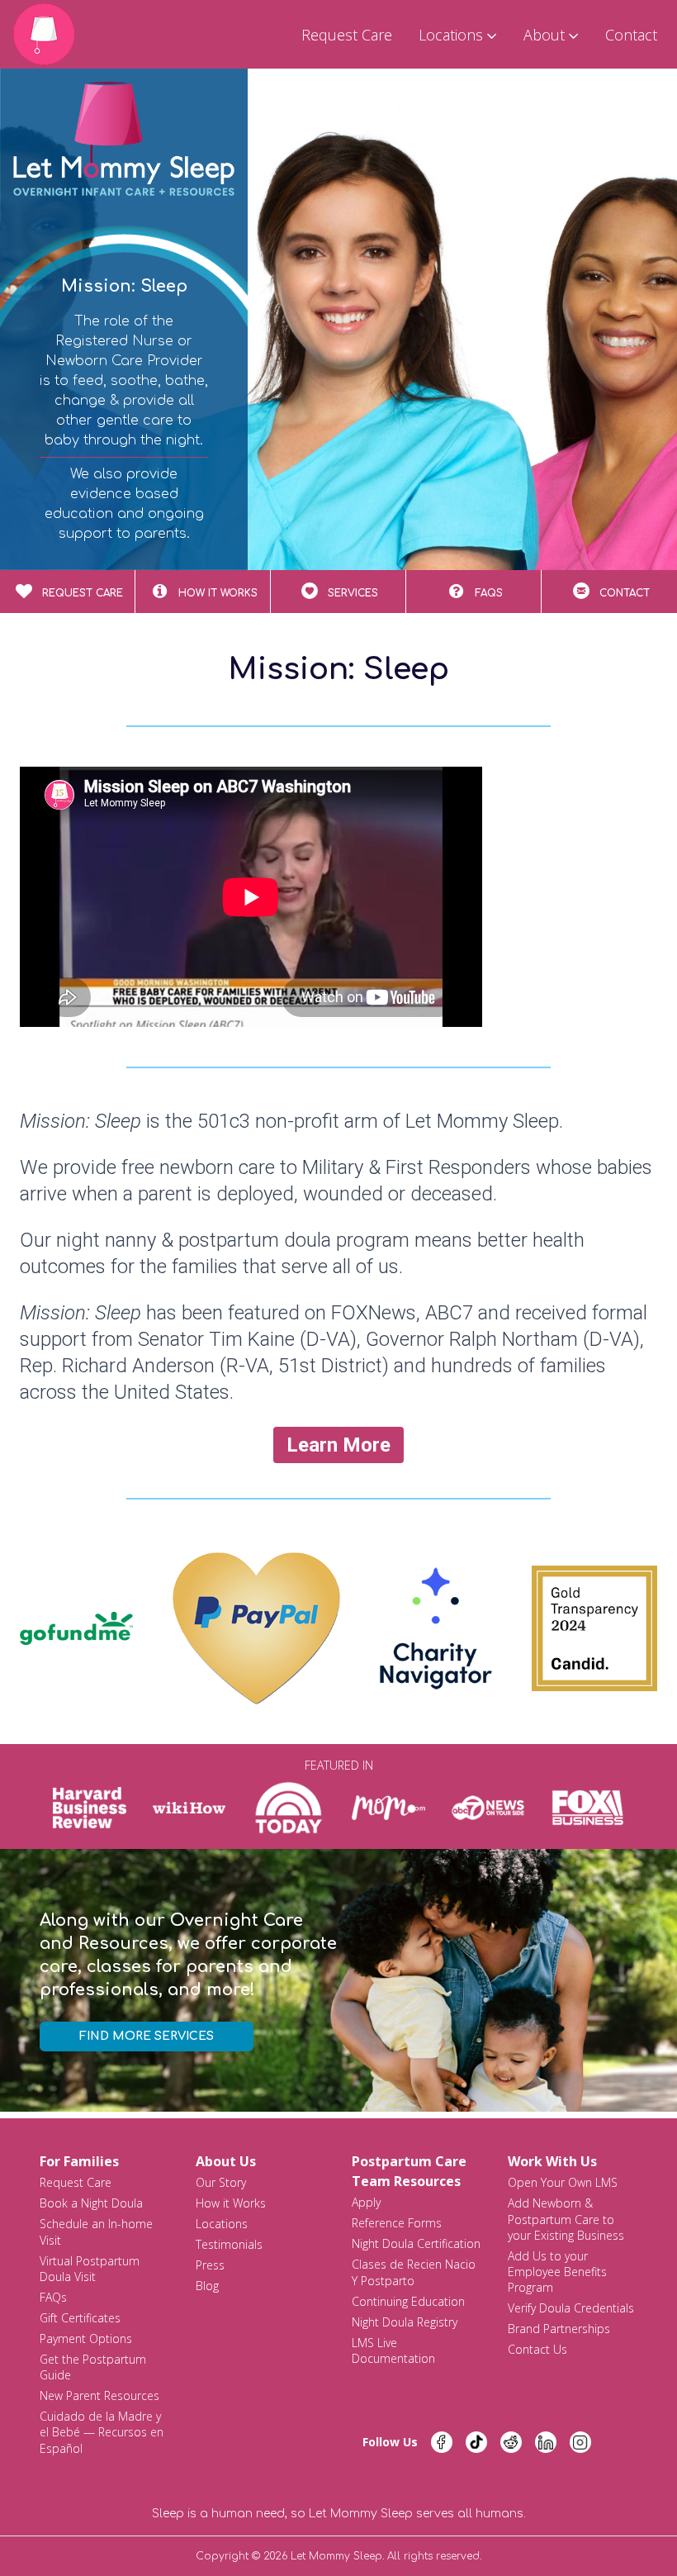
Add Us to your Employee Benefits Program (557, 2272)
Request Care (347, 35)
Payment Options (86, 2338)
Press (210, 2265)
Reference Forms (397, 2223)
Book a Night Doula (91, 2203)
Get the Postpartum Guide (93, 2367)
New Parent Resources (99, 2395)
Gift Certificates (80, 2318)
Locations (222, 2224)
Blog (207, 2286)
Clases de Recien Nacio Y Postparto (414, 2272)
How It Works (218, 593)
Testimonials (229, 2244)
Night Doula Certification (416, 2243)
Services (353, 593)
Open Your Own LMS (563, 2182)
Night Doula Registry (405, 2322)
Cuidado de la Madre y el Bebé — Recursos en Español (102, 2432)
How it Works (231, 2203)
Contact (631, 35)
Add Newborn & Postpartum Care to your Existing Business (566, 2219)
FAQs (489, 593)
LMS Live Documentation (393, 2350)
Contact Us (537, 2349)
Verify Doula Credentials (571, 2308)
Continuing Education (408, 2301)
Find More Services (147, 2036)
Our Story (221, 2182)
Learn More (338, 1445)
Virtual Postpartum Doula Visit (90, 2269)
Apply (366, 2202)
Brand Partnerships (559, 2329)
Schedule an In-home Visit (96, 2231)
